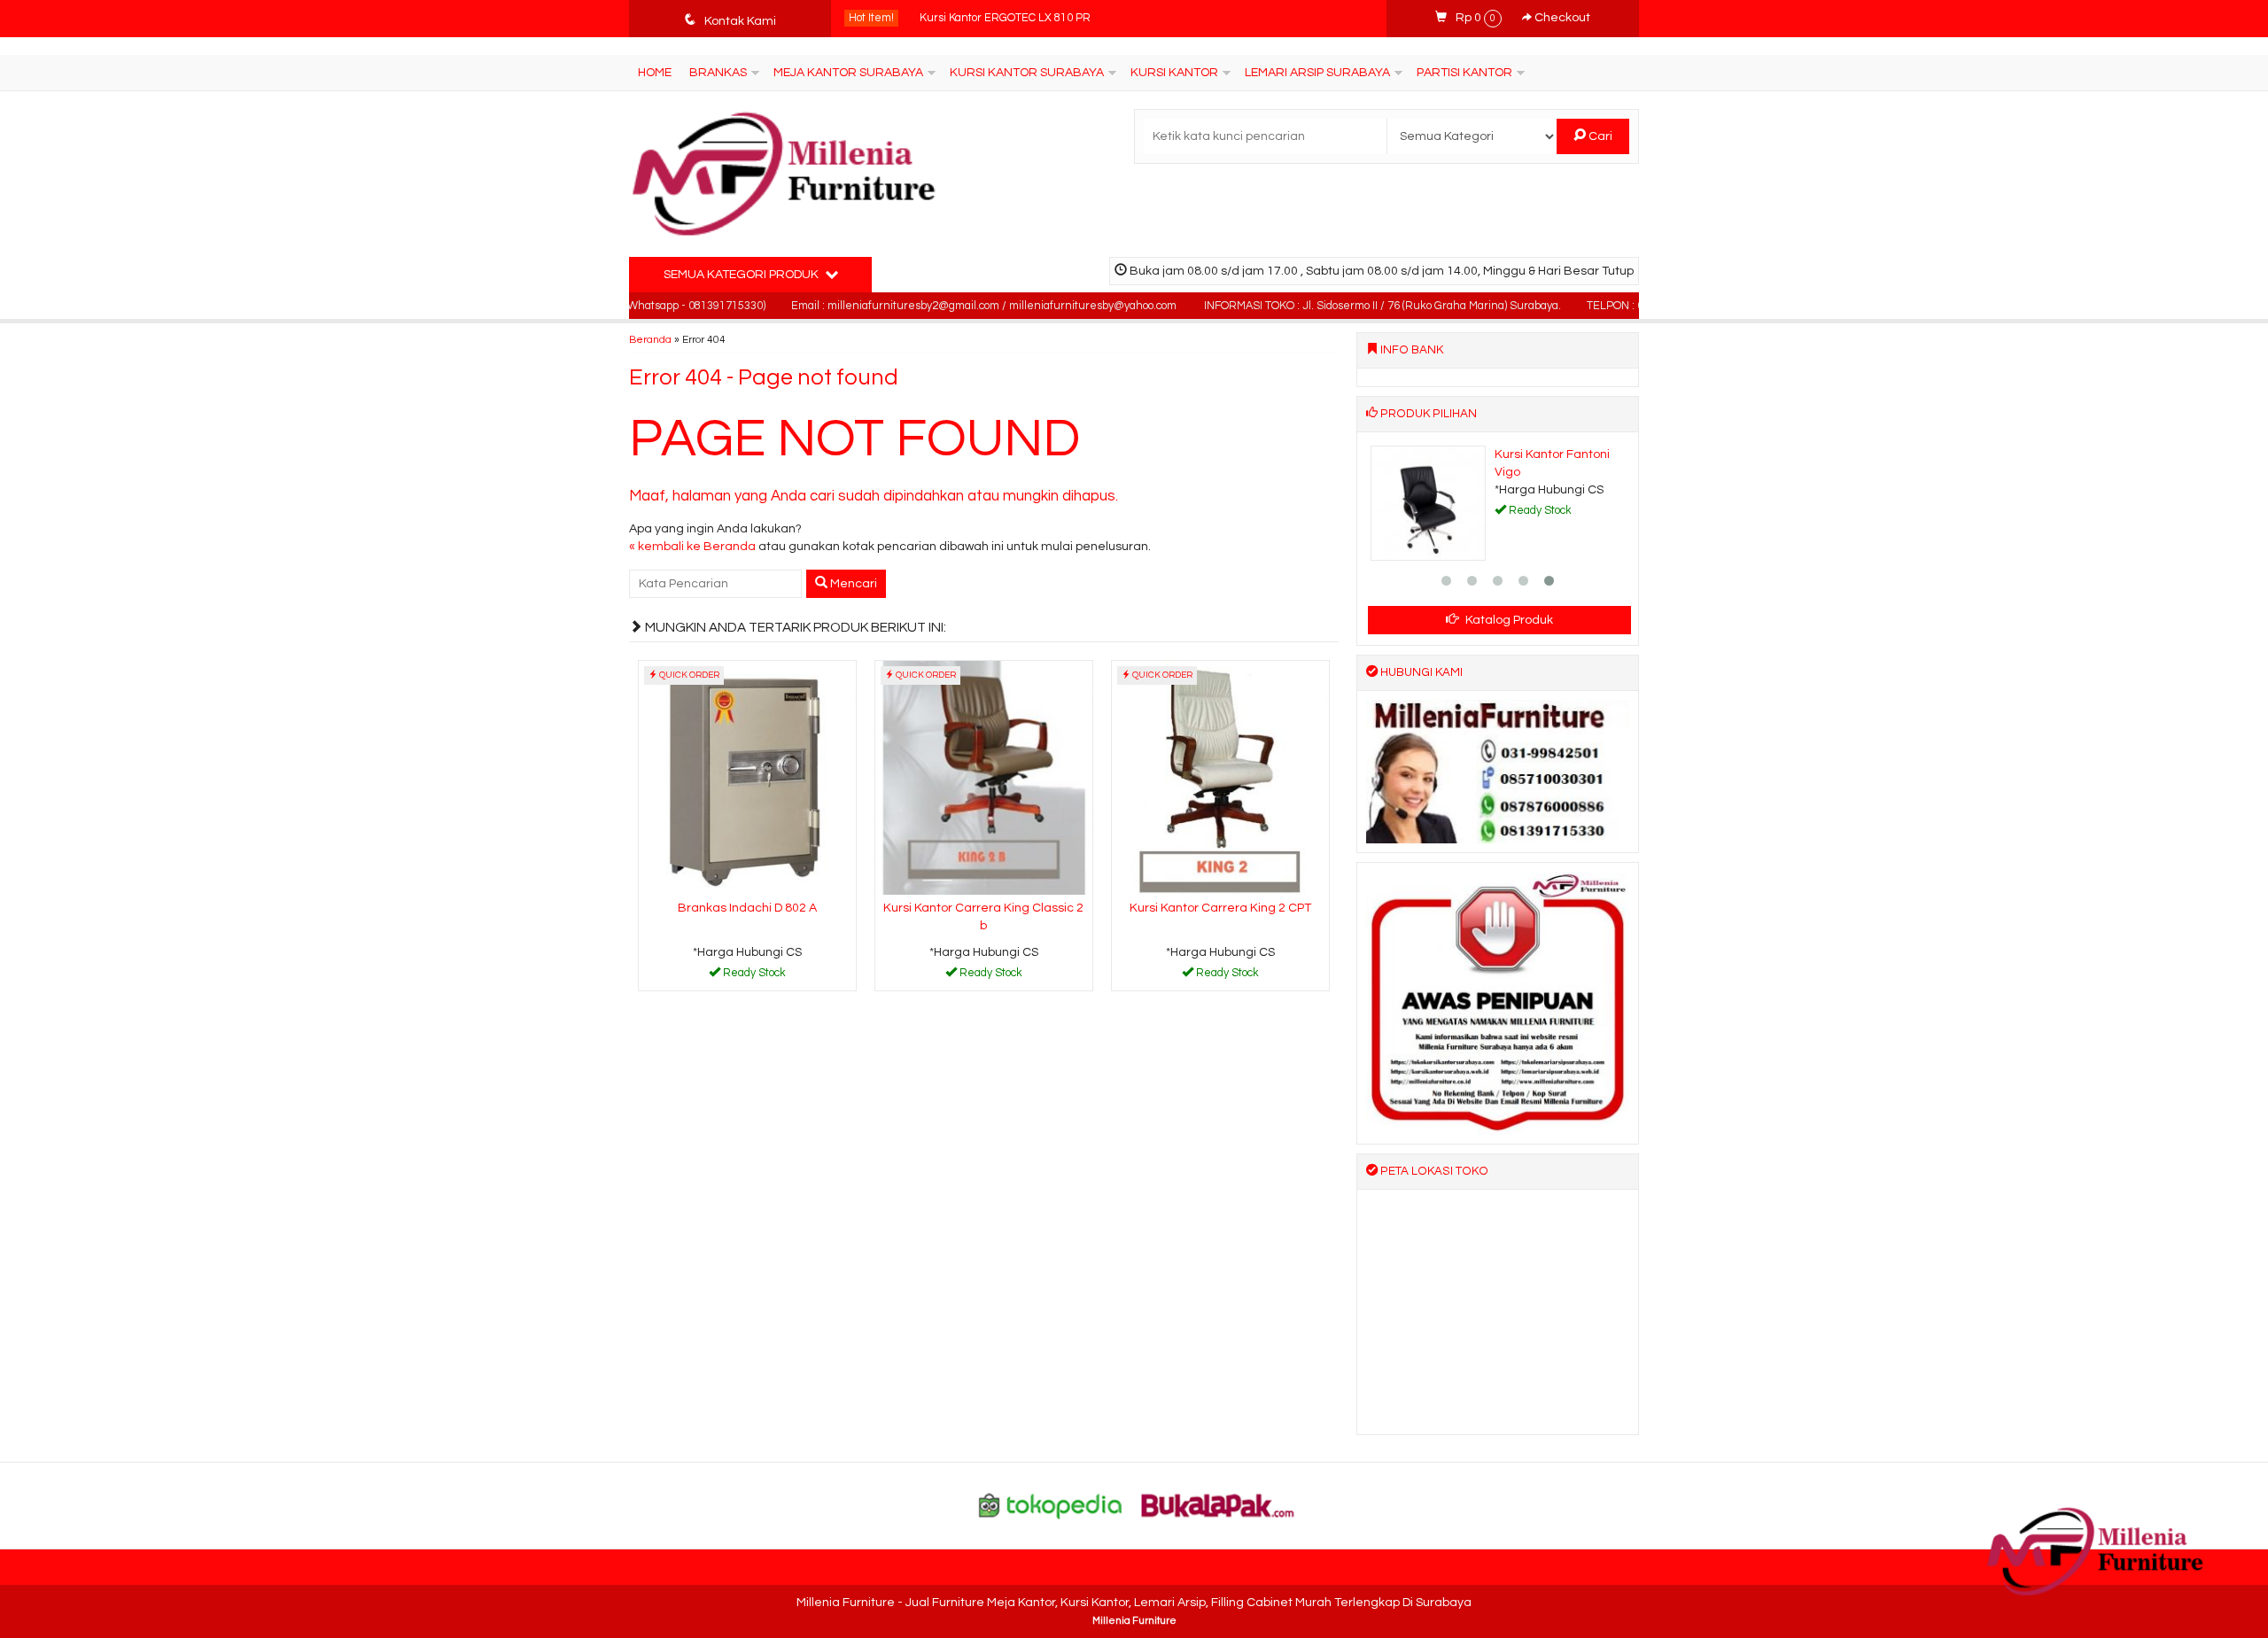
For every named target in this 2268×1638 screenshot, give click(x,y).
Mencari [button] (852, 584)
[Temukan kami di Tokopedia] (1051, 1505)
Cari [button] (1599, 136)
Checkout (1561, 18)
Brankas (718, 73)
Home (655, 73)
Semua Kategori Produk (742, 275)
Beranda (650, 339)
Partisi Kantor (1464, 73)
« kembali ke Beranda (692, 547)
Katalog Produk (1508, 620)
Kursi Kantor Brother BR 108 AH (1000, 18)
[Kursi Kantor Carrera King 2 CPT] (1220, 778)
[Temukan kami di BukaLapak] (1218, 1505)
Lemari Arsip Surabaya (1317, 73)
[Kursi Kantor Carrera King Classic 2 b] (984, 778)
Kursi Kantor (1174, 73)
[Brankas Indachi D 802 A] (747, 778)
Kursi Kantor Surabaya (1027, 73)
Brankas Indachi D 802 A (747, 908)
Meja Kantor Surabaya (848, 73)
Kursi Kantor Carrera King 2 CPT (1220, 908)
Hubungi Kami (753, 976)
